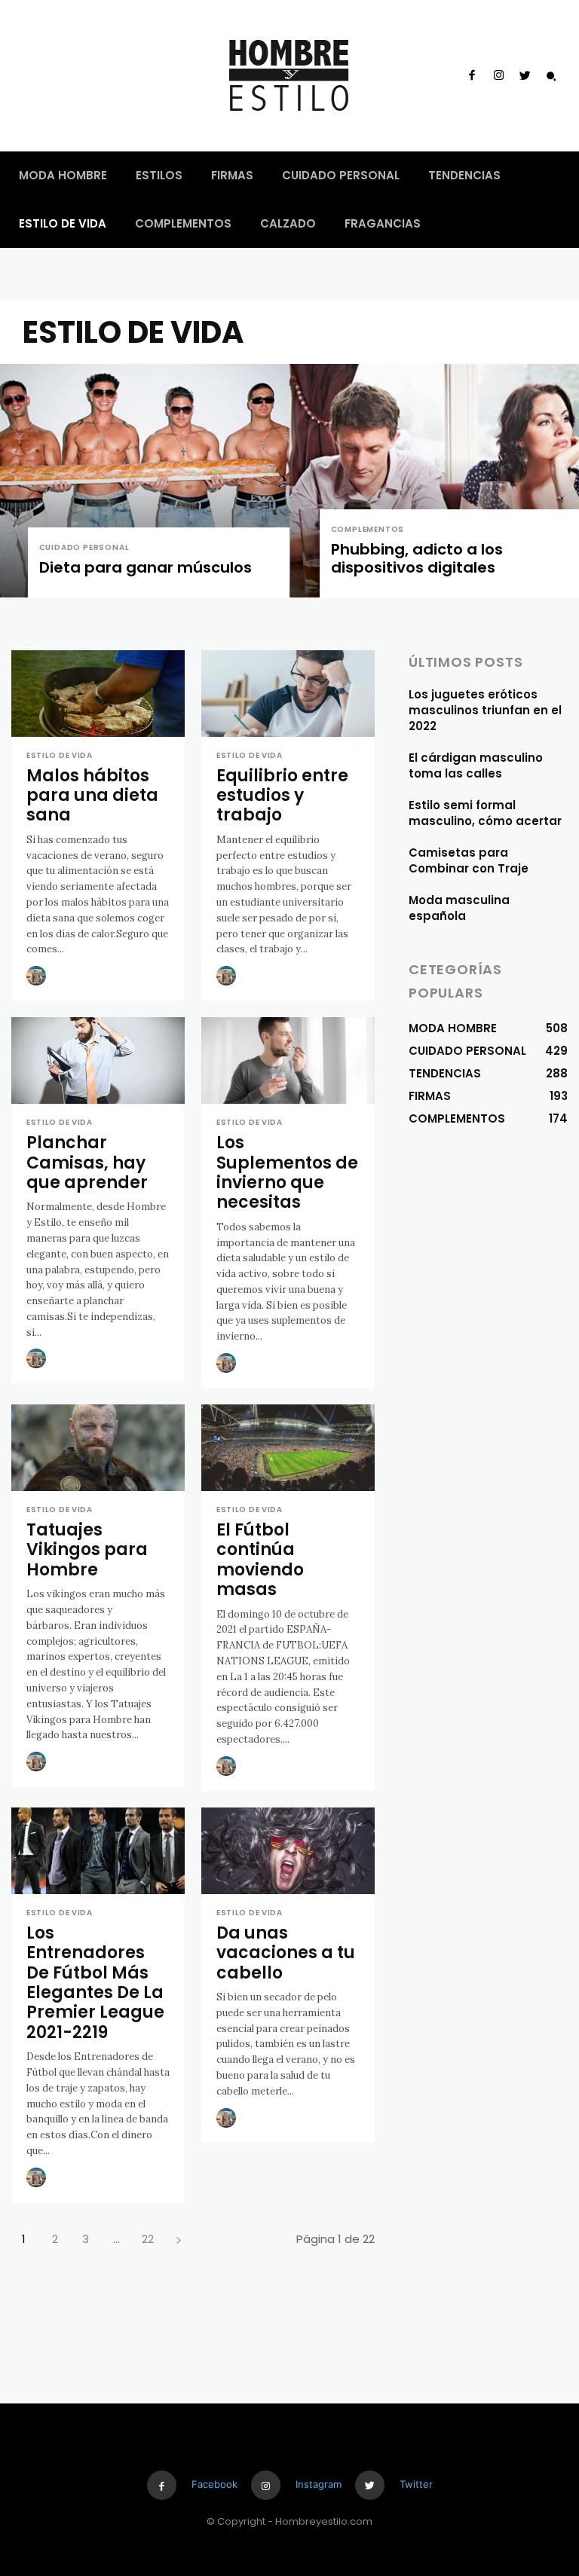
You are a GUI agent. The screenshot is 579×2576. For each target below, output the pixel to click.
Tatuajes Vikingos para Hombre (87, 1550)
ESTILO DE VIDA (60, 756)
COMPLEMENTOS (368, 529)
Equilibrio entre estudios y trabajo (282, 796)
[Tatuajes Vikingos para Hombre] (98, 1448)
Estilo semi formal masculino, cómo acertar (485, 813)
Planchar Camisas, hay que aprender (87, 1163)
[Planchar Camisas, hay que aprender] (98, 1060)
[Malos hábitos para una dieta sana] (98, 694)
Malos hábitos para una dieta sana (92, 796)
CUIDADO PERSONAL (84, 547)
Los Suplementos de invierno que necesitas (287, 1172)
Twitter (416, 2484)
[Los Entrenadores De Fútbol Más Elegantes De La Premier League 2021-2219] (98, 1851)
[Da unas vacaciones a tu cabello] (288, 1851)
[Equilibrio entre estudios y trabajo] (288, 694)
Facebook (214, 2484)
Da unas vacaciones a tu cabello (286, 1953)
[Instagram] (498, 76)
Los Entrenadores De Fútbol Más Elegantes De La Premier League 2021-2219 (95, 1983)
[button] (551, 76)
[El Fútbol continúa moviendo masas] (288, 1448)
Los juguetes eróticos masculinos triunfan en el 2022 (485, 710)
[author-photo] (38, 976)
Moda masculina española (459, 908)
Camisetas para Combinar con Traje (469, 860)
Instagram (319, 2484)
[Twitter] (525, 76)
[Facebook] (472, 76)
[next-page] (178, 2239)
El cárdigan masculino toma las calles (476, 765)
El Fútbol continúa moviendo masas (260, 1560)
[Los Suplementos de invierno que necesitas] (288, 1060)
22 (148, 2239)
